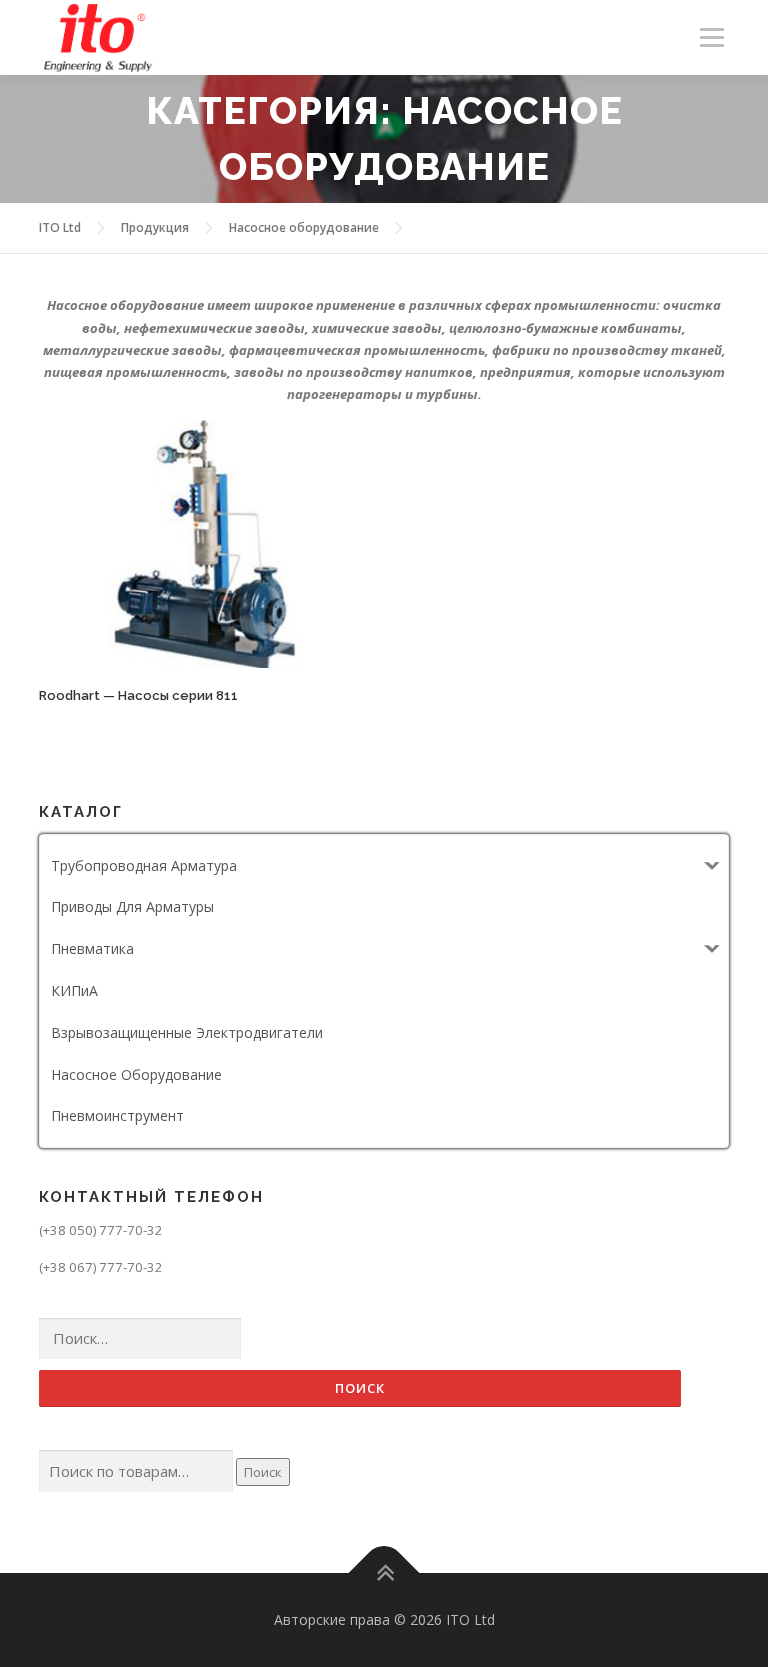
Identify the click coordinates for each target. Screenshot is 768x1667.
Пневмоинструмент (117, 1115)
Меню (711, 37)
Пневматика (92, 948)
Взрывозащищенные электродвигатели (187, 1032)
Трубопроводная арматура (144, 865)
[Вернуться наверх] (384, 1573)
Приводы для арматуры (132, 906)
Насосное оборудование (136, 1074)
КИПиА (74, 990)
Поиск (263, 1472)
